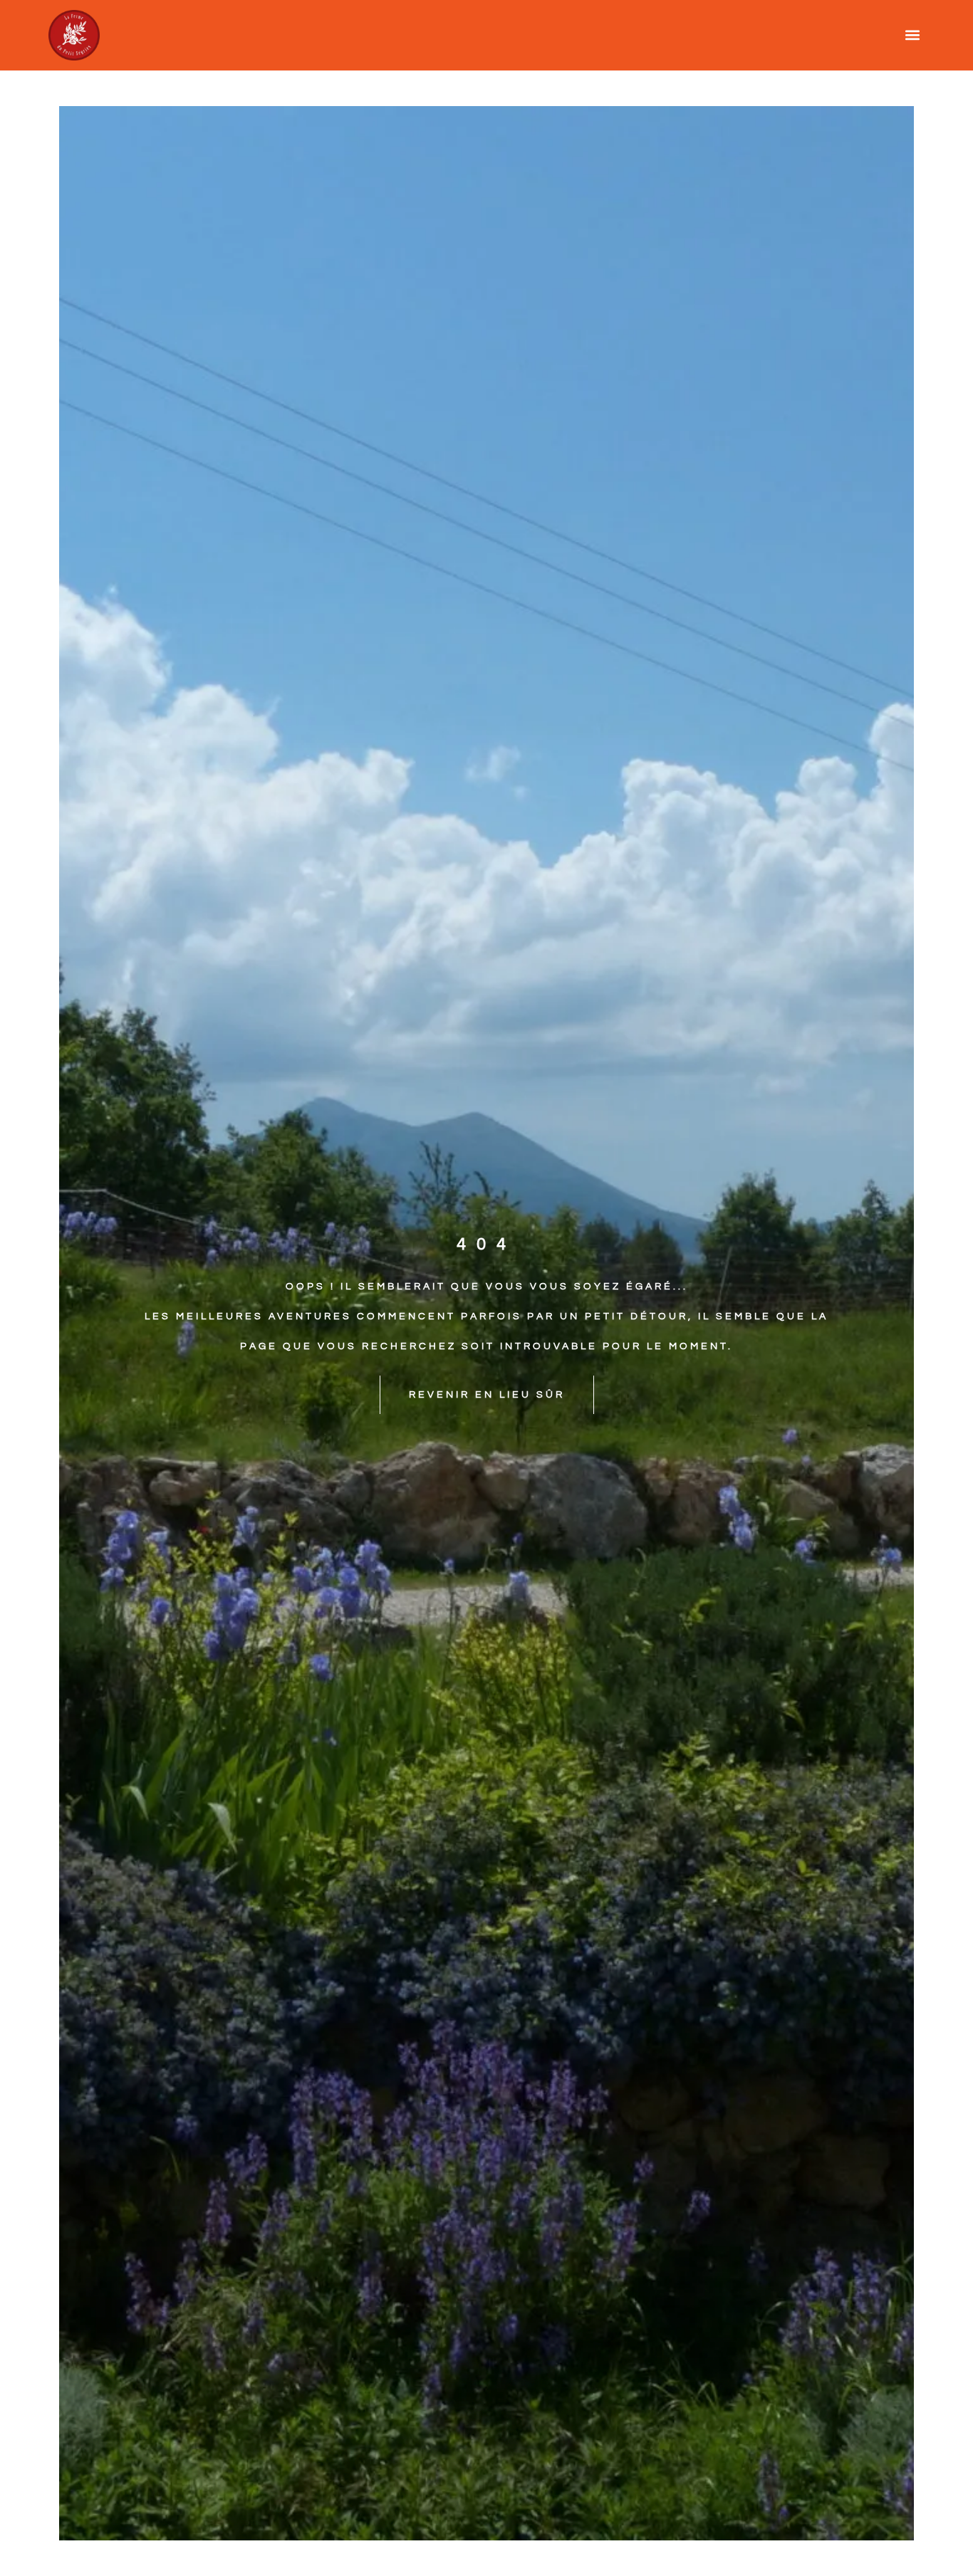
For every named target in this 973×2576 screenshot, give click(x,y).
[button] (913, 35)
